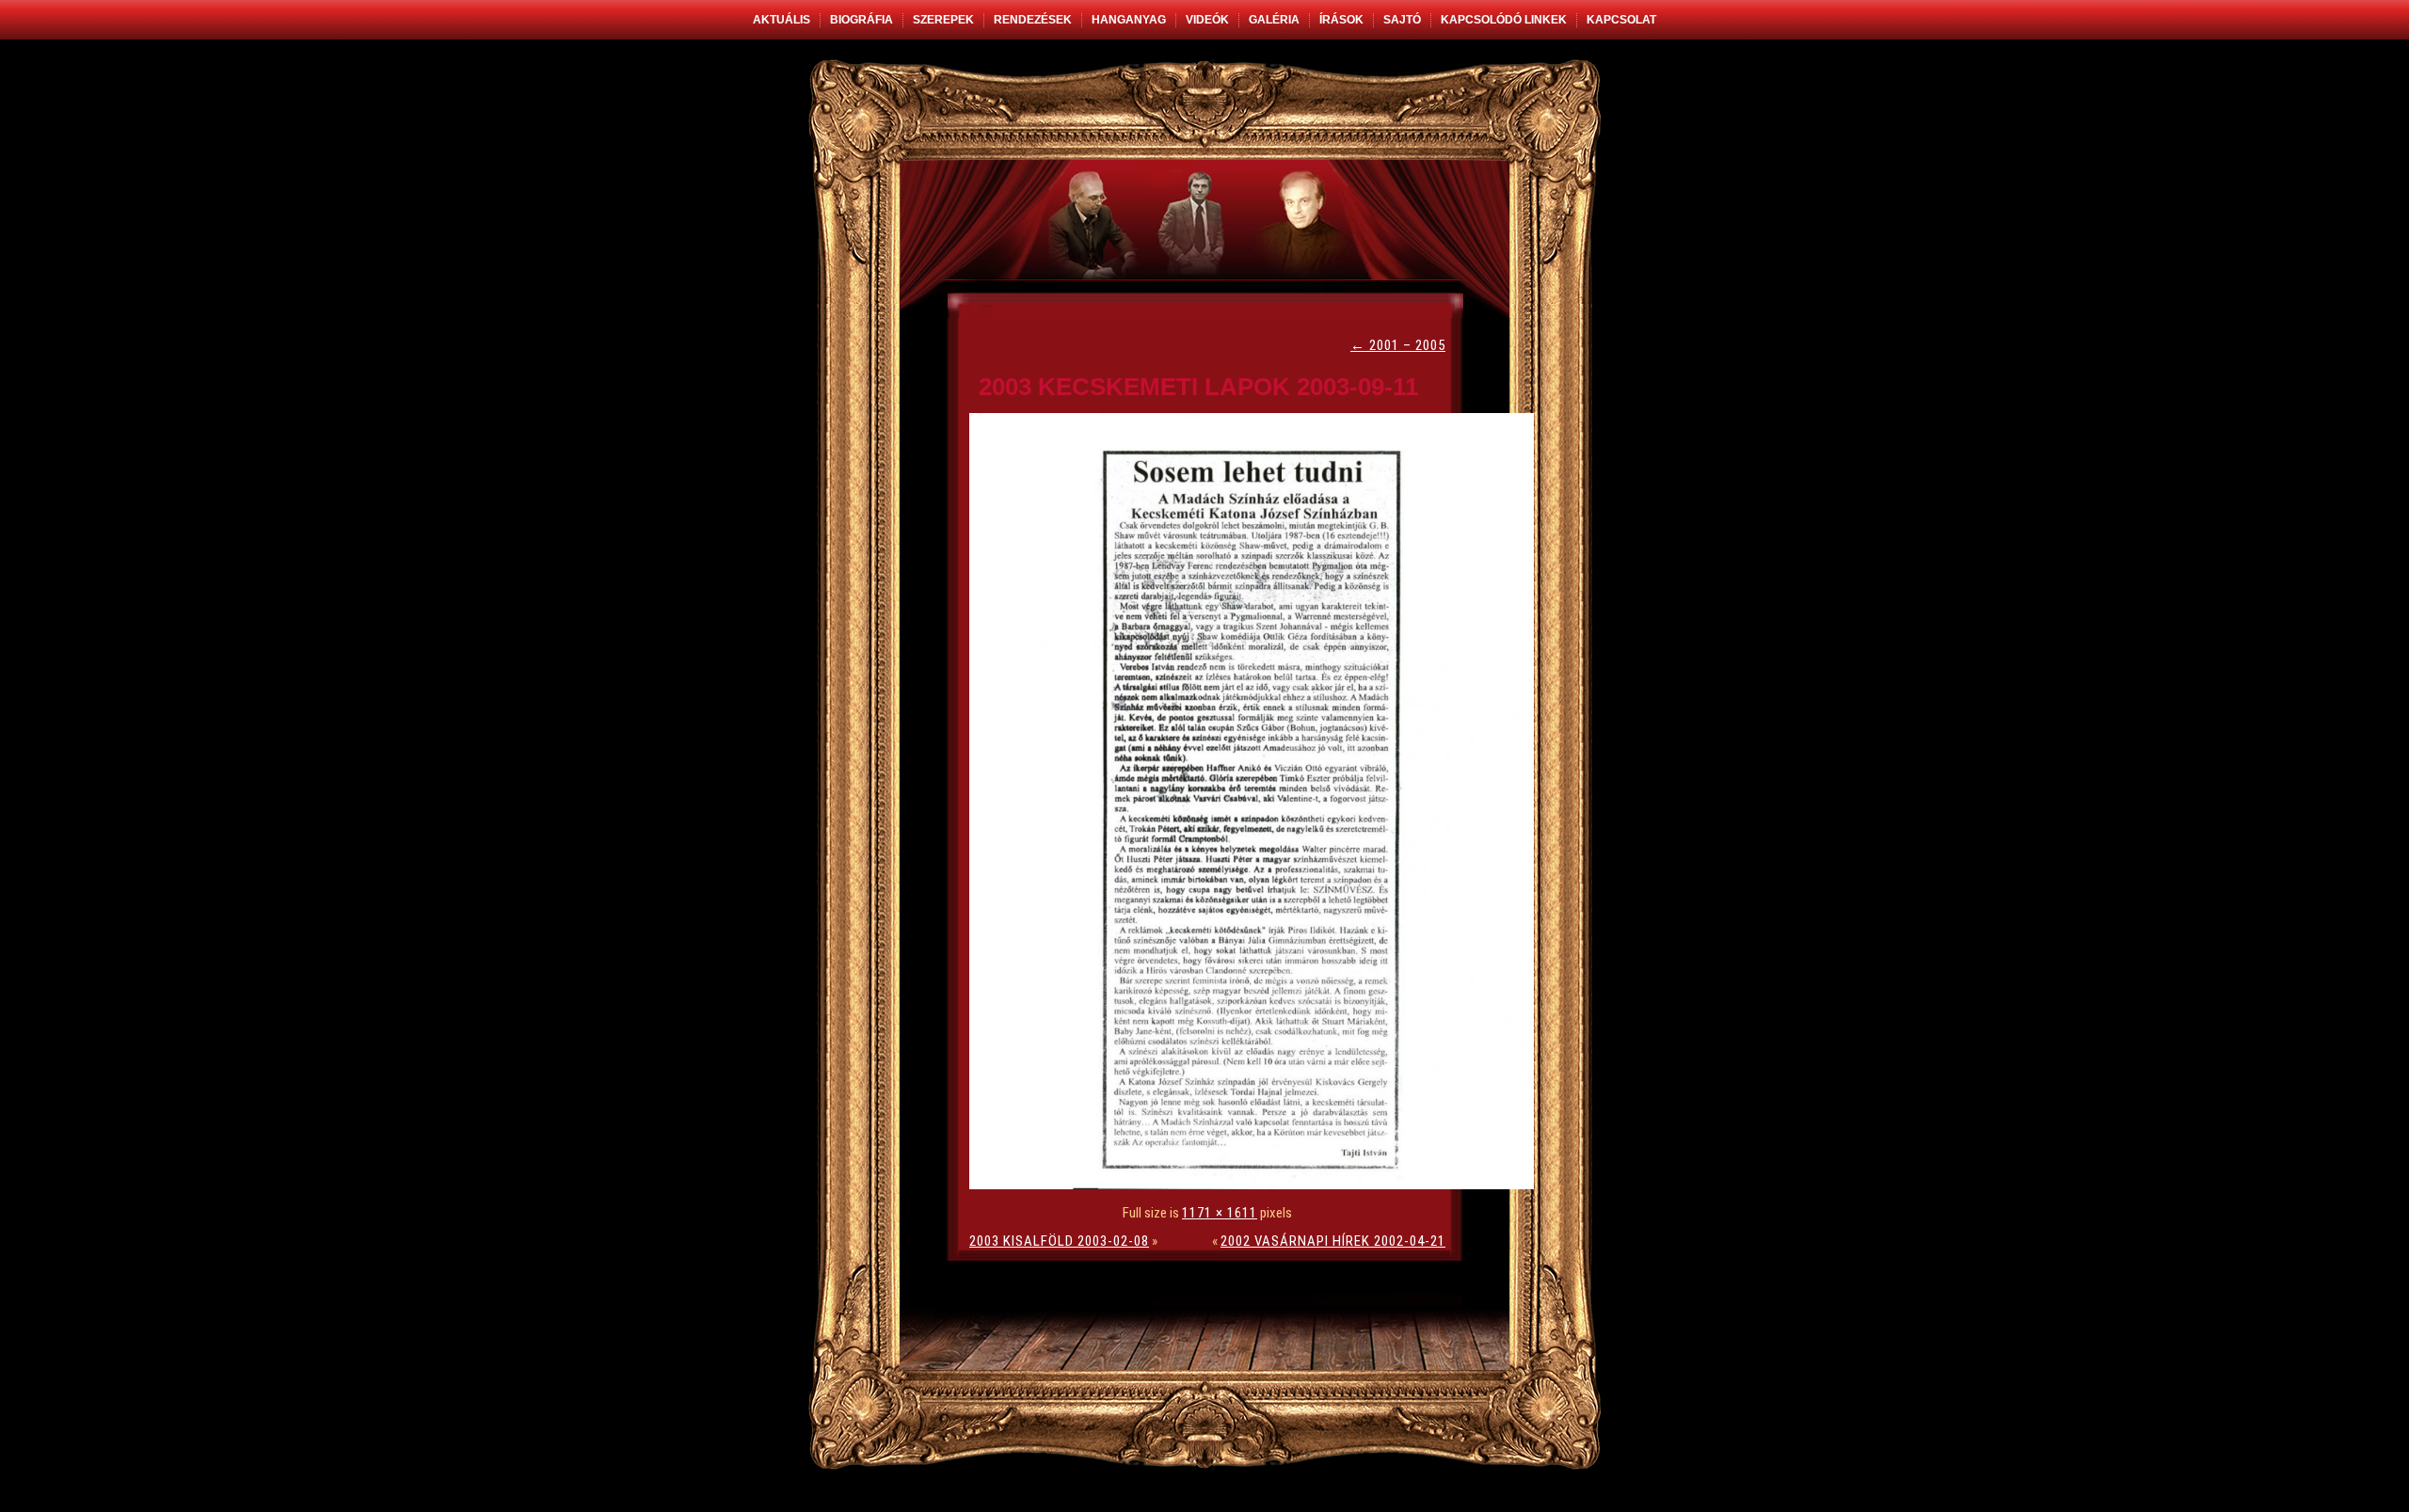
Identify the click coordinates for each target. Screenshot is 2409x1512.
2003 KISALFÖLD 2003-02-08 (1059, 1241)
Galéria (1274, 20)
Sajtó (1402, 20)
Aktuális (782, 20)
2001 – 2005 (1398, 345)
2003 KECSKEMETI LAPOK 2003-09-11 (1198, 387)
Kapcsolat (1621, 20)
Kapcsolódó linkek (1504, 20)
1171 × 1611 (1220, 1213)
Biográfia (861, 20)
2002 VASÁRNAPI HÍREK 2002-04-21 (1333, 1241)
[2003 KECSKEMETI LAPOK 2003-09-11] (1256, 1185)
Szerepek (943, 20)
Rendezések (1033, 20)
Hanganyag (1129, 20)
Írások (1341, 20)
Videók (1207, 20)
